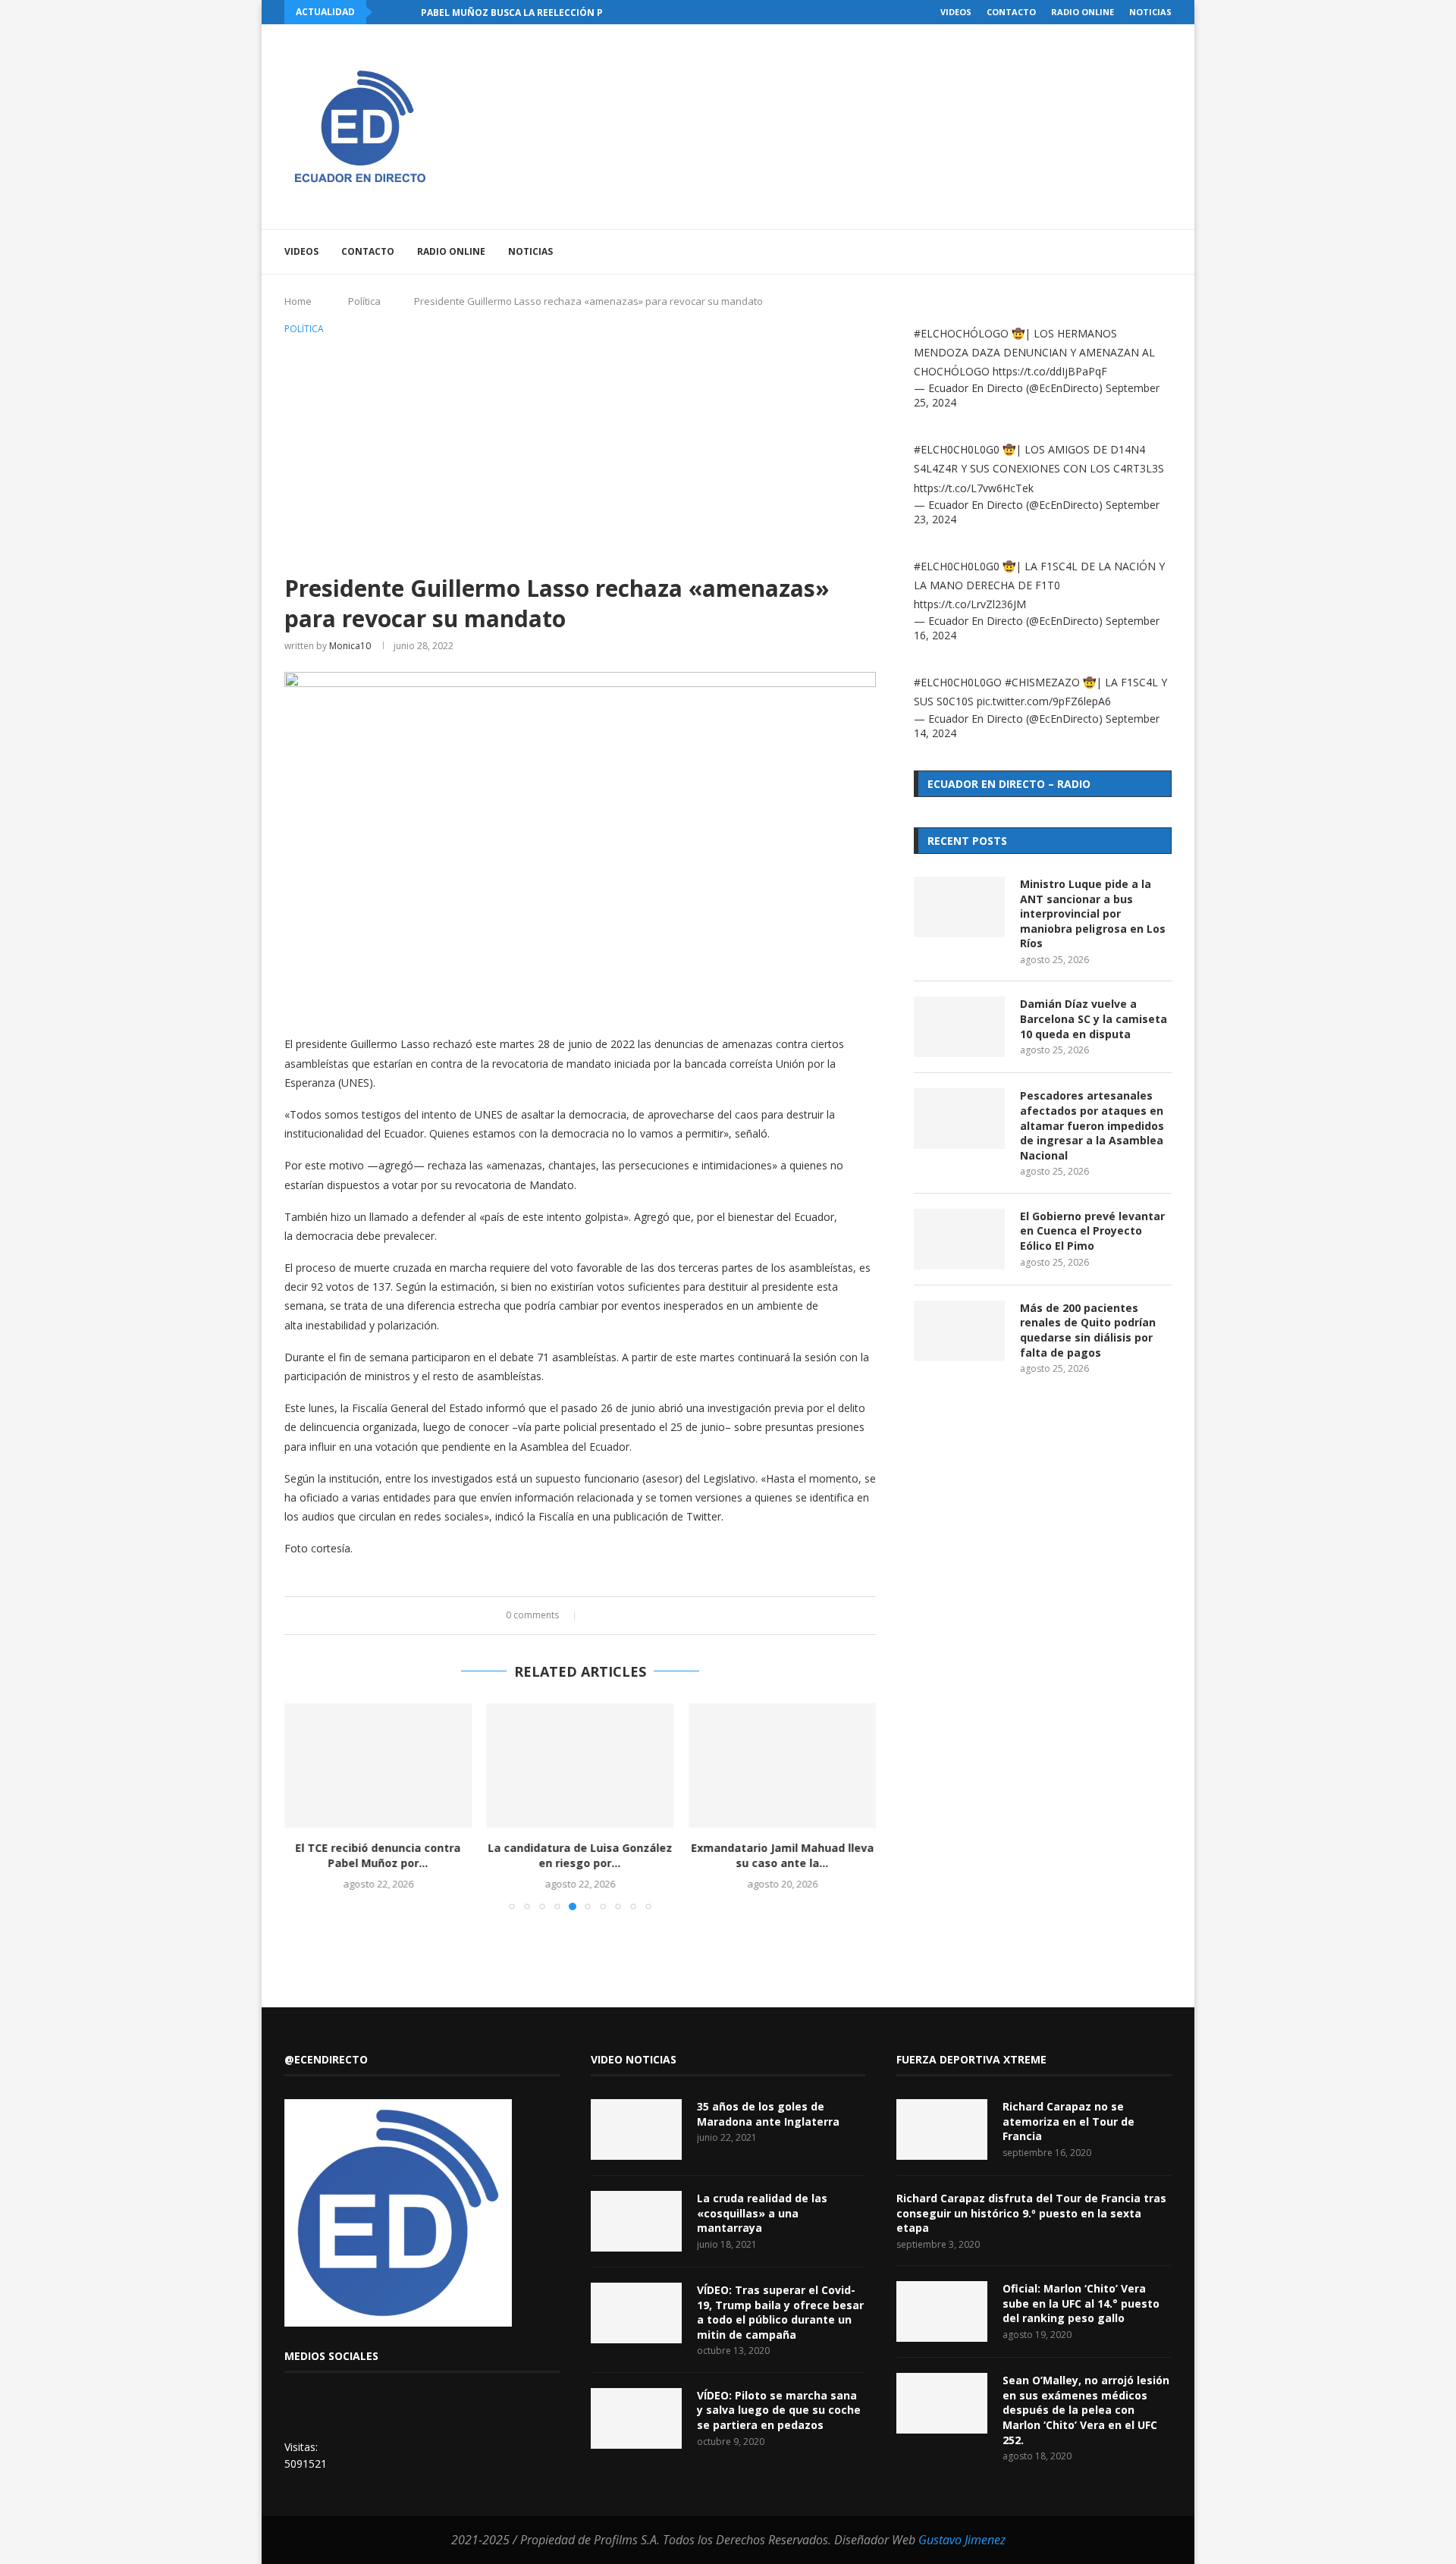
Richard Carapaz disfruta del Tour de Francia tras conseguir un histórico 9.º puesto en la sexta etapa (1031, 2213)
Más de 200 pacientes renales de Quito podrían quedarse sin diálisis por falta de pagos (1088, 1330)
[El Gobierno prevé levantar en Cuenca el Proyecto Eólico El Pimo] (959, 1239)
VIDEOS (956, 12)
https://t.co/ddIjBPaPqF (1050, 371)
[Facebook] (1047, 252)
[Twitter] (1063, 252)
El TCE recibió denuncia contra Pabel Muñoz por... (378, 1855)
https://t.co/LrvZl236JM (970, 604)
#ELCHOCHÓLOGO (961, 333)
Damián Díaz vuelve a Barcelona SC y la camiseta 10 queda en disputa (1094, 1018)
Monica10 (350, 646)
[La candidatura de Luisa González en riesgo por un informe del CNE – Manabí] (581, 1765)
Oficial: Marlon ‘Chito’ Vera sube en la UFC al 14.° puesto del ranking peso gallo (1081, 2303)
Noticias (1150, 12)
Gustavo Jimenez (962, 2540)
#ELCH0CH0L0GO (958, 682)
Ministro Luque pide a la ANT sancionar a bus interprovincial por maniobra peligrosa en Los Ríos (1093, 913)
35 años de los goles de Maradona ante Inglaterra (768, 2114)
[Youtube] (1095, 252)
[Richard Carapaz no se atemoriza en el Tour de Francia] (942, 2129)
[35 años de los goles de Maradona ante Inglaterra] (636, 2129)
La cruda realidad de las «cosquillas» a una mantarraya (762, 2213)
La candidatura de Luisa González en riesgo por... (580, 1855)
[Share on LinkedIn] (625, 1616)
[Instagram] (1079, 252)
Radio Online (1083, 12)
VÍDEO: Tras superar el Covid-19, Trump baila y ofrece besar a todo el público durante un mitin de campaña (780, 2312)
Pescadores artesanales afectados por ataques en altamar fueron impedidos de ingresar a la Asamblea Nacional (1092, 1125)
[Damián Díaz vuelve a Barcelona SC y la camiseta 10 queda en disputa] (959, 1027)
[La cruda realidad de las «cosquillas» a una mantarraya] (636, 2221)
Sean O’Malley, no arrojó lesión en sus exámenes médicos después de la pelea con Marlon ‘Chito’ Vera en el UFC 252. (1086, 2410)
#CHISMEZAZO (1042, 682)
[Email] (1111, 252)
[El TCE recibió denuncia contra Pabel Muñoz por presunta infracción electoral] (378, 1765)
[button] (387, 12)
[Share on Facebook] (596, 1616)
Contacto (1011, 12)
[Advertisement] (580, 452)
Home (298, 301)
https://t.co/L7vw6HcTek (974, 488)
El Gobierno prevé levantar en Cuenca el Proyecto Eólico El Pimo (1092, 1231)
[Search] (1164, 252)
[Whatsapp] (1127, 252)
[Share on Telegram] (654, 1616)
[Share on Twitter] (611, 1616)
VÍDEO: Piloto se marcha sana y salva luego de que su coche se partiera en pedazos (779, 2410)
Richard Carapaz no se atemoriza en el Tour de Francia (1068, 2121)
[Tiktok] (1142, 252)
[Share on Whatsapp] (640, 1616)
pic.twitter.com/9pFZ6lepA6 (1044, 701)
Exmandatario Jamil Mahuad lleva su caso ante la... (782, 1855)
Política (364, 301)
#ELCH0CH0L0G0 (957, 449)
